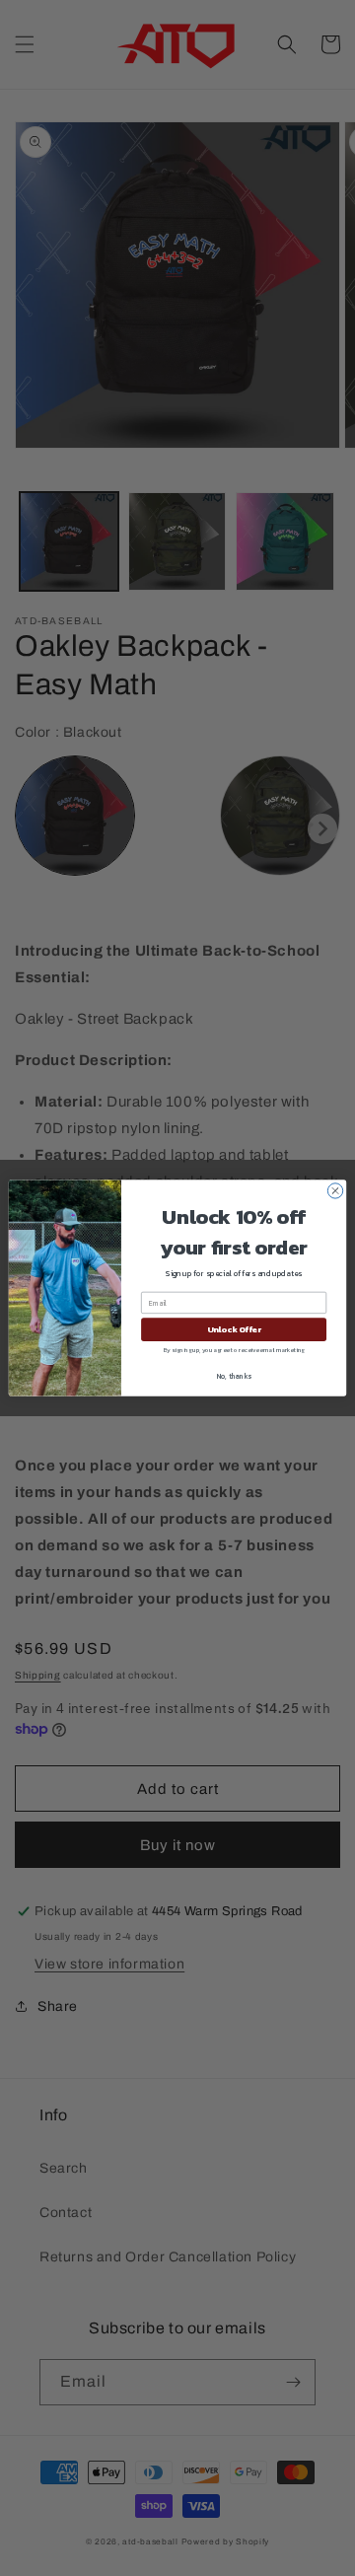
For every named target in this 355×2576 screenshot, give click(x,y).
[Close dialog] (335, 1191)
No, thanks (234, 1376)
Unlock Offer (234, 1330)
